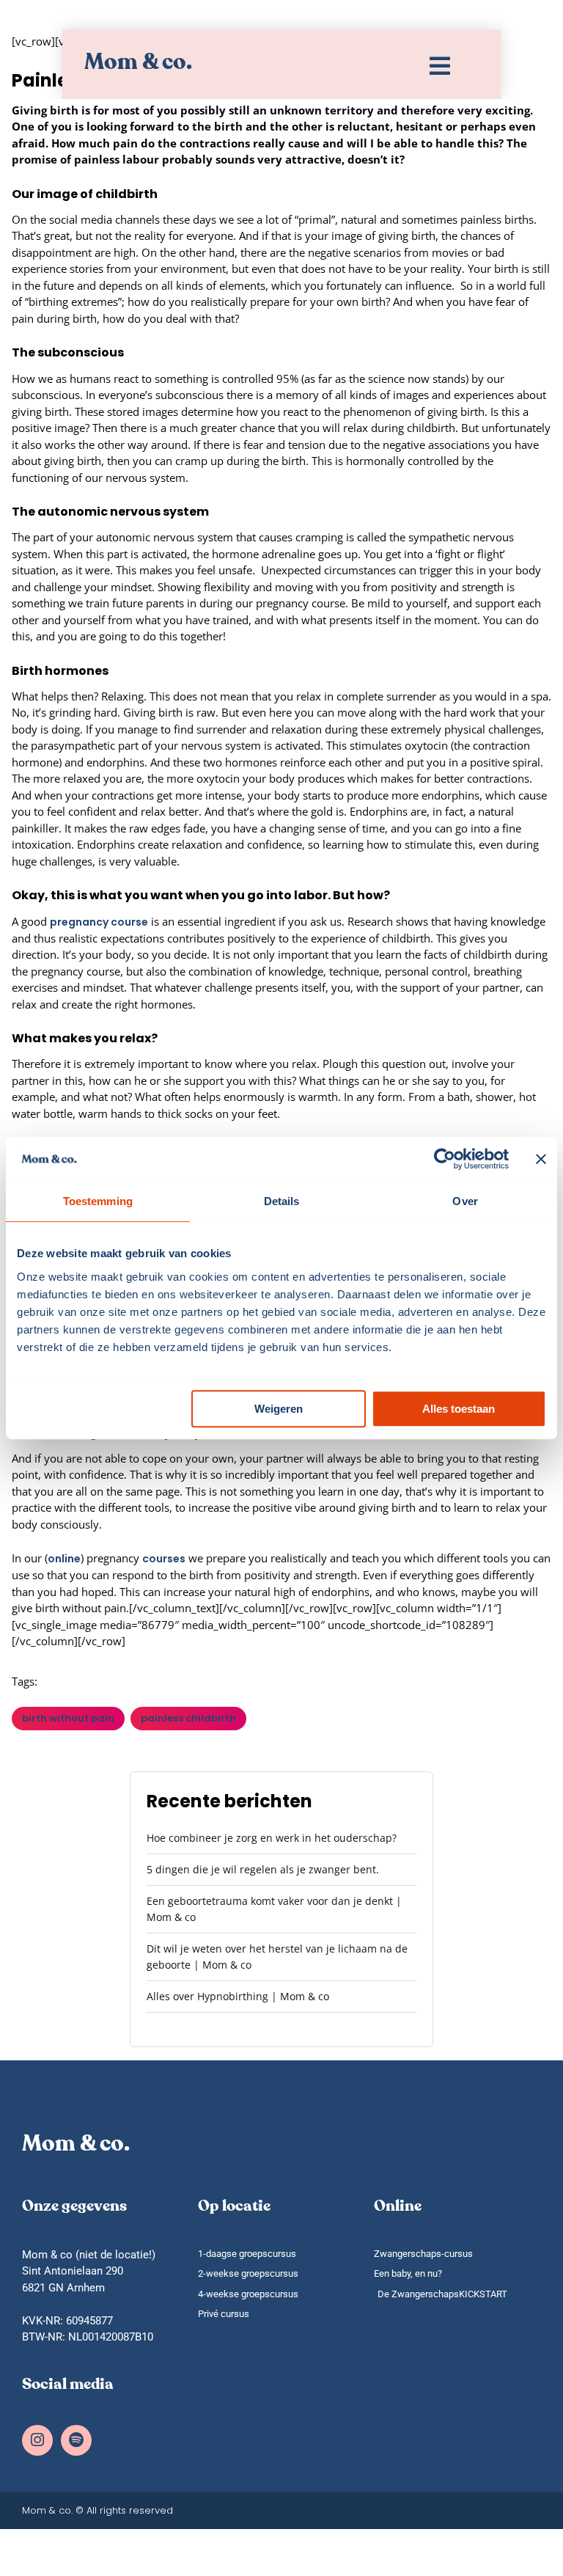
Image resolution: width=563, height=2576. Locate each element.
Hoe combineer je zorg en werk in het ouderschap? (272, 1838)
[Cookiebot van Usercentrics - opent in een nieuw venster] (445, 1159)
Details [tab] (282, 1201)
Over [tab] (465, 1201)
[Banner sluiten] (541, 1159)
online (64, 1559)
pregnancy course (99, 922)
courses (164, 1559)
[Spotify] (76, 2440)
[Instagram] (37, 2440)
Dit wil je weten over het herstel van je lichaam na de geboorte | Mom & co (277, 1957)
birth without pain (68, 1718)
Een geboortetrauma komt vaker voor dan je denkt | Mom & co (274, 1909)
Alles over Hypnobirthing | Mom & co (238, 1996)
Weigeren (279, 1409)
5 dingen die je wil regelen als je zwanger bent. (263, 1869)
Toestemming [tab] (98, 1201)
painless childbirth (188, 1718)
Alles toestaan (459, 1409)
